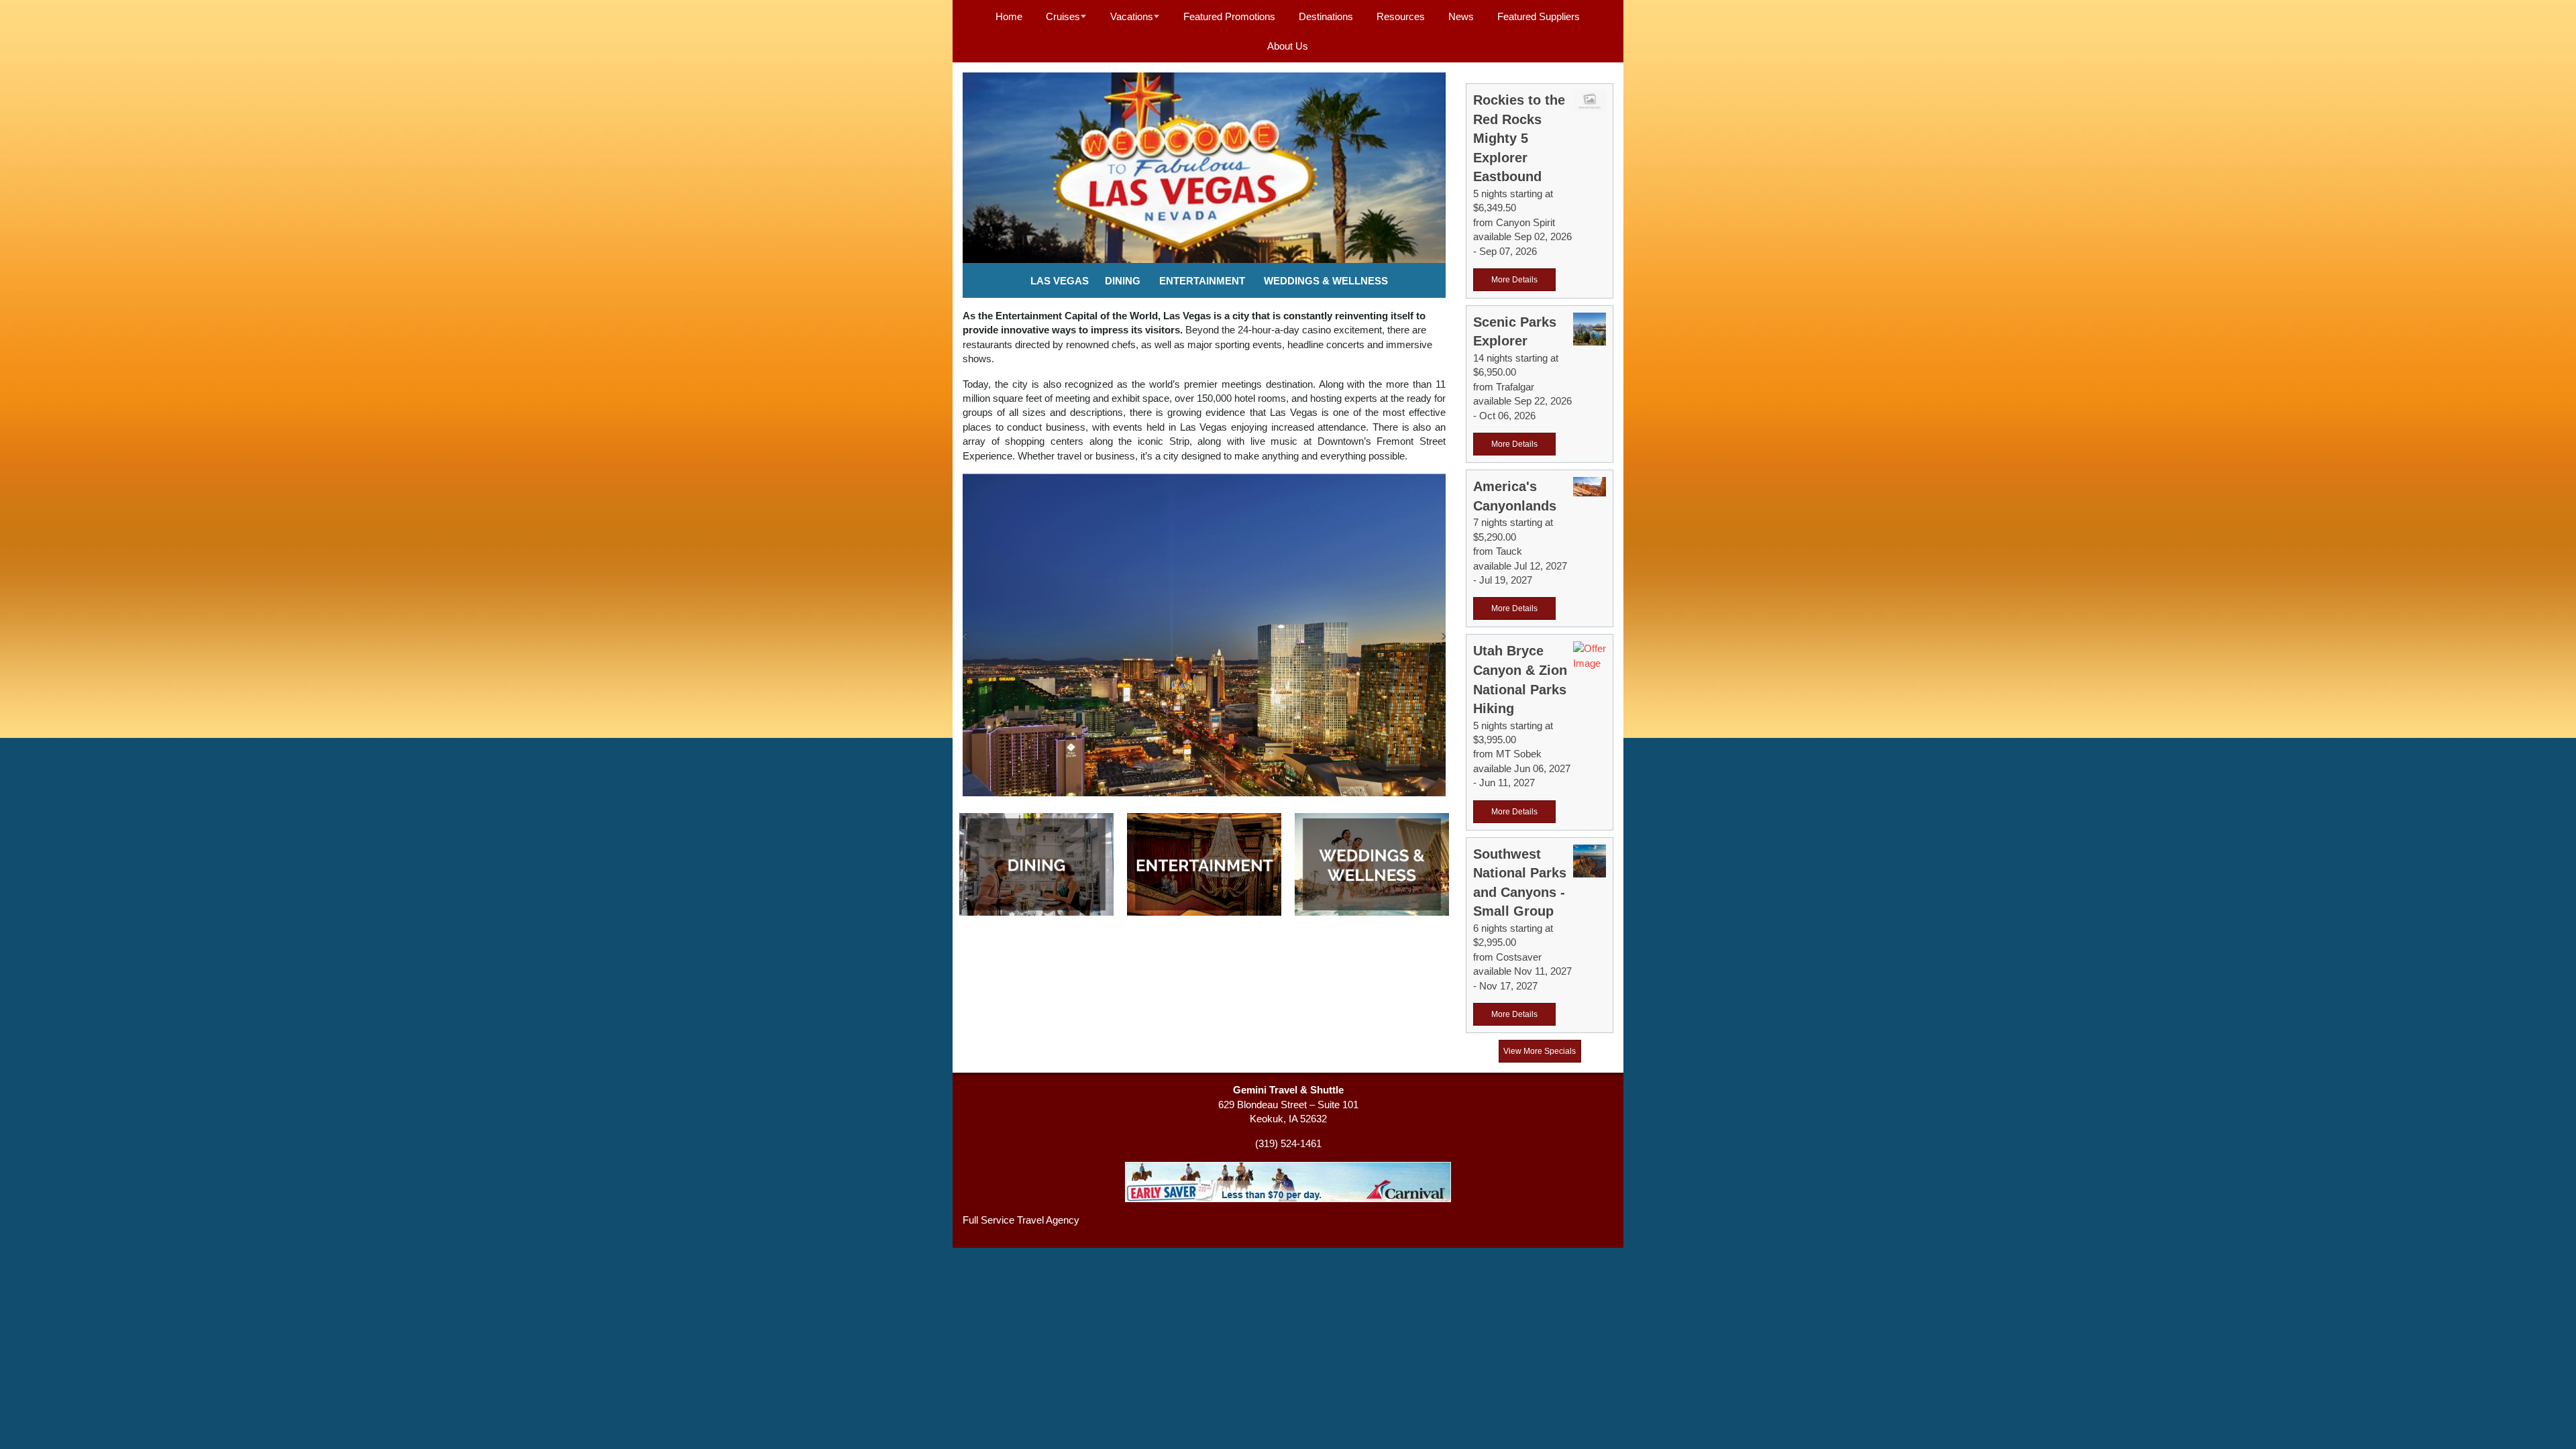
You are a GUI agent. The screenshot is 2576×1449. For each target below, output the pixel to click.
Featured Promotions (1229, 16)
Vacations (1132, 16)
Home (1009, 16)
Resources (1401, 16)
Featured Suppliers (1539, 16)
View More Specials (1540, 1051)
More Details (1514, 280)
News (1461, 16)
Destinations (1326, 16)
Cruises (1063, 16)
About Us (1288, 46)
